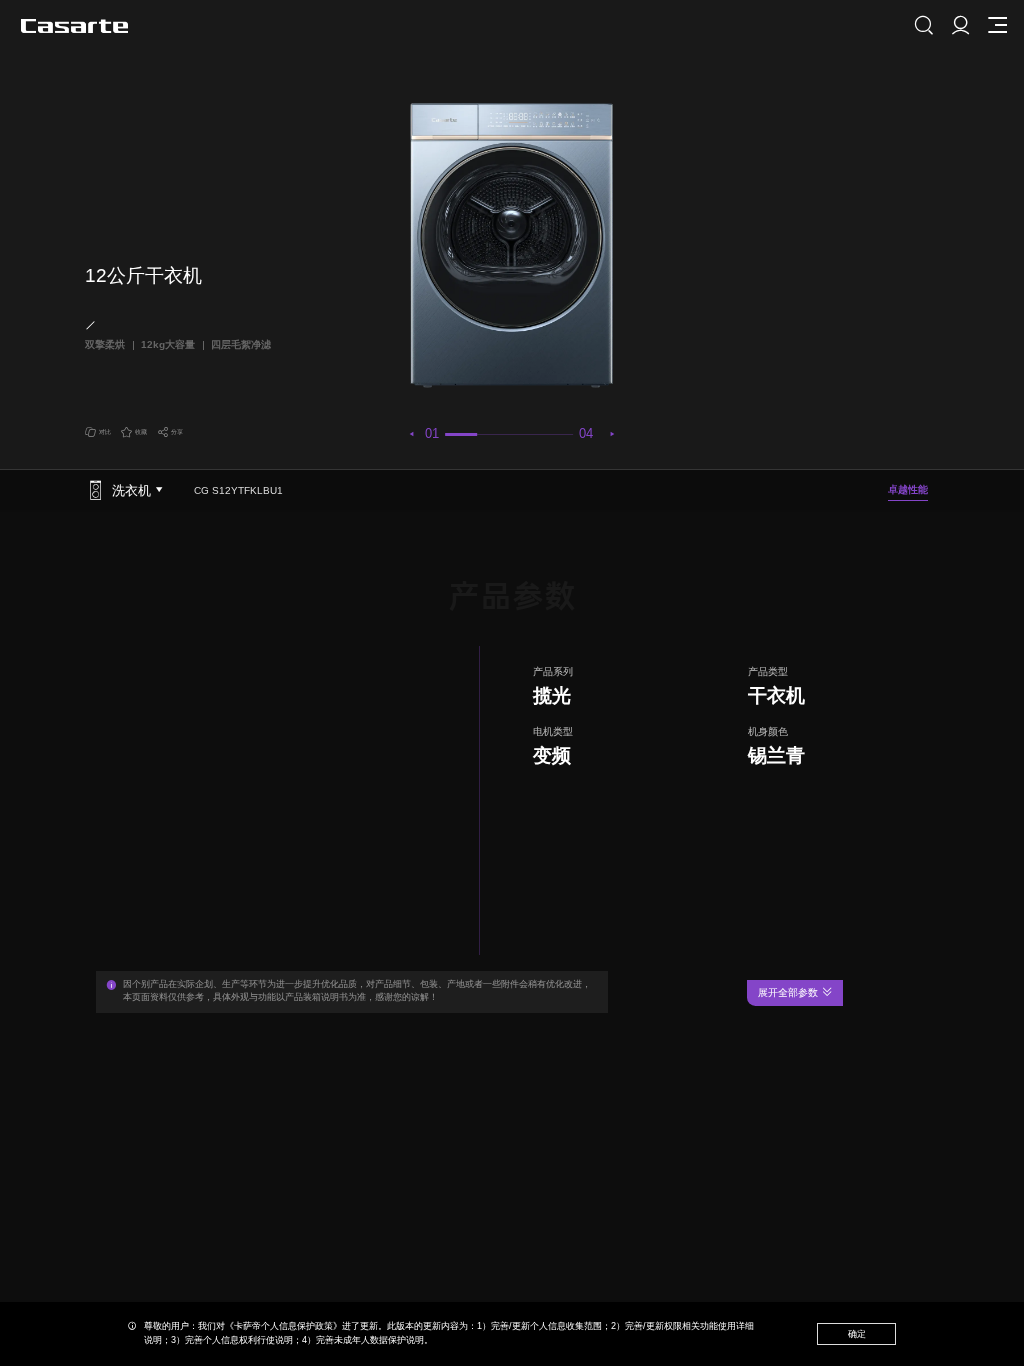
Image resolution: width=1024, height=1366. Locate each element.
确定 (857, 1334)
